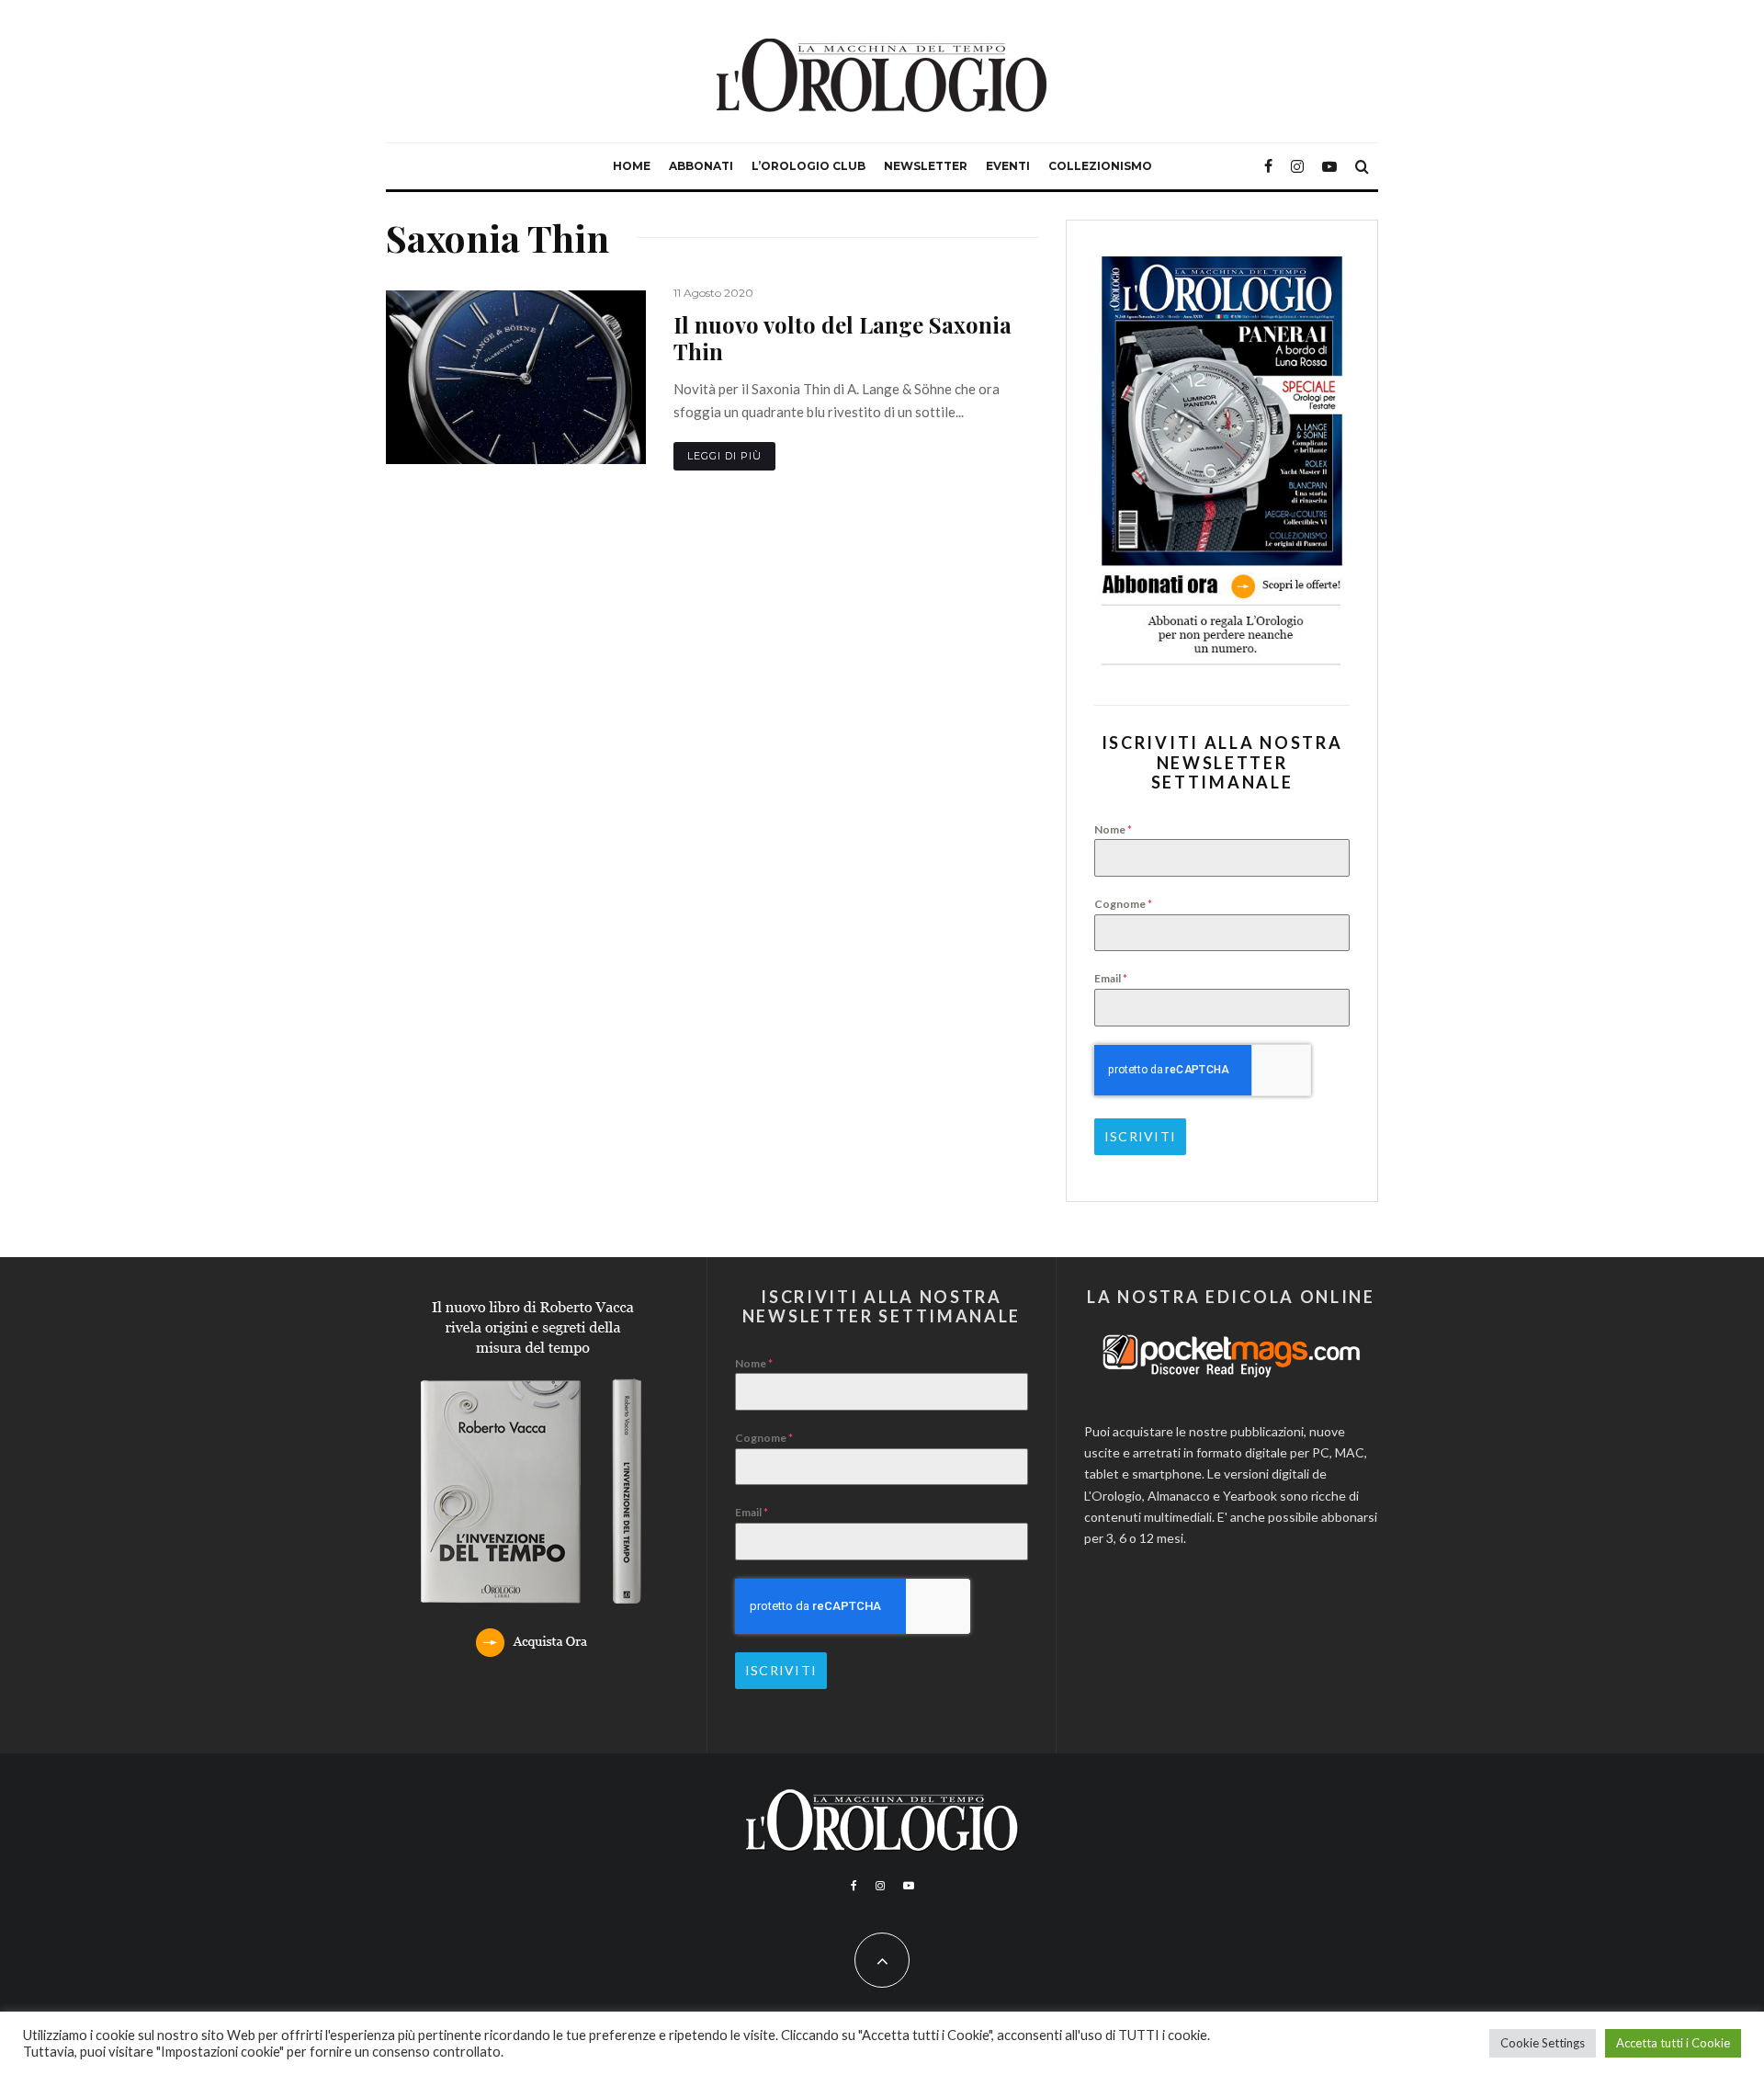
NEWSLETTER (926, 166)
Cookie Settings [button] (1543, 2043)
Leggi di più (724, 456)
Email (1111, 978)
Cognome (1123, 904)
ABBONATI (701, 166)
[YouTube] (1329, 166)
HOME (632, 166)
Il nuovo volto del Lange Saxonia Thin (842, 338)
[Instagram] (1297, 166)
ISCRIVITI (1140, 1136)
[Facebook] (1268, 166)
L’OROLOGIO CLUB (808, 166)
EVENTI (1008, 166)
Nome (1113, 829)
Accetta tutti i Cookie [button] (1673, 2043)
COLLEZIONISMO (1100, 166)
